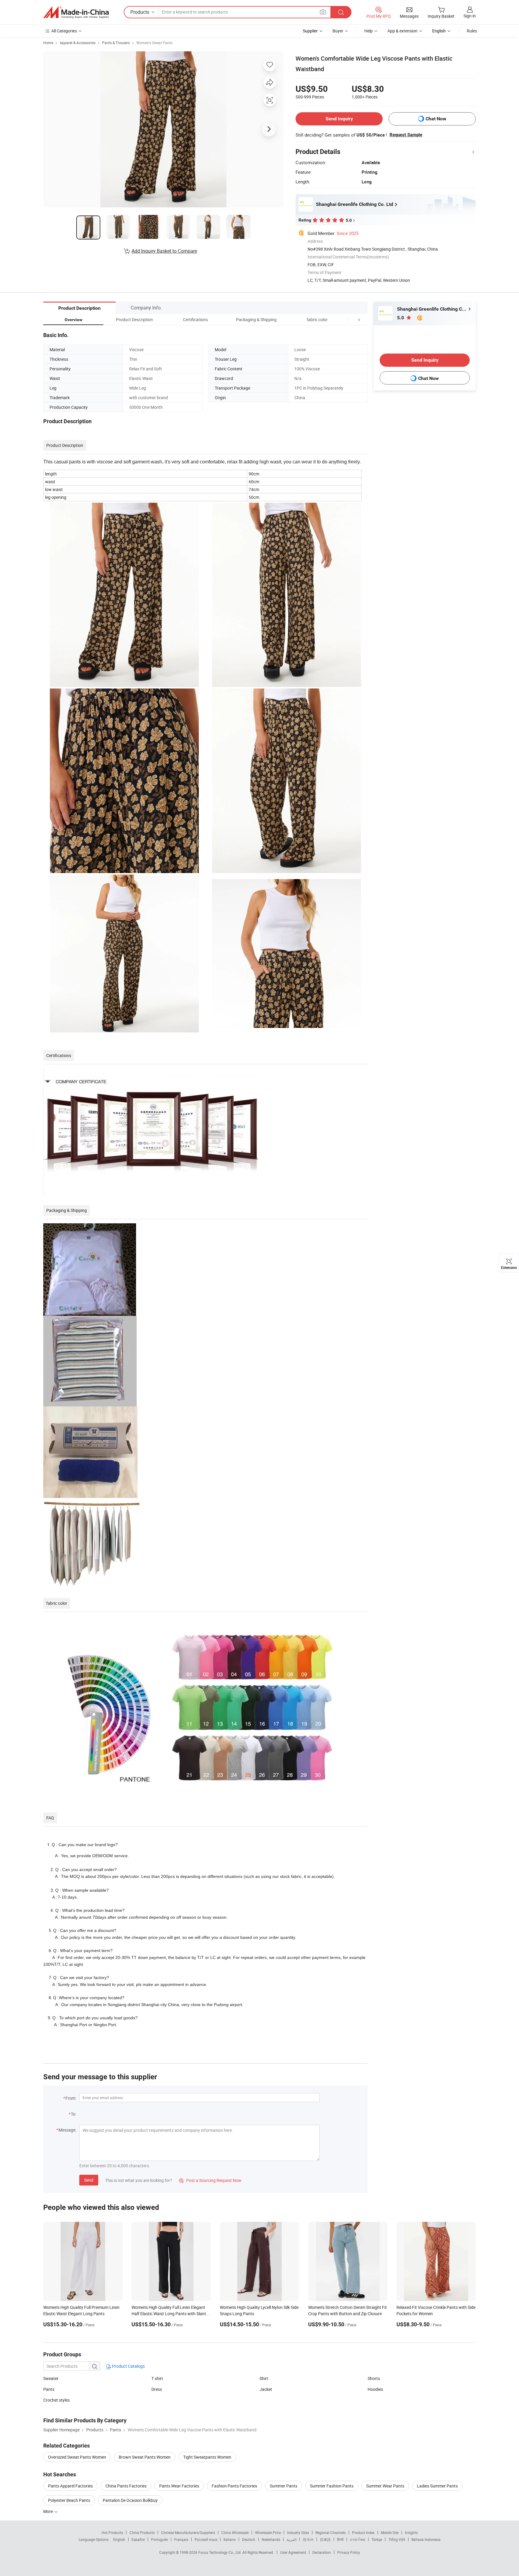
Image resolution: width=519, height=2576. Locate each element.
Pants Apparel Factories (70, 2486)
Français (181, 2539)
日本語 (325, 2539)
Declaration (322, 2552)
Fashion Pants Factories (234, 2486)
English (119, 2539)
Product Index (363, 2532)
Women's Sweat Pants (154, 43)
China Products (142, 2532)
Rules (472, 31)
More (49, 2511)
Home (48, 43)
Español (138, 2539)
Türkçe (377, 2539)
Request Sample (406, 135)
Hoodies (375, 2389)
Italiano (230, 2539)
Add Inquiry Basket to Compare (164, 251)
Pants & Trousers (116, 43)
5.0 (401, 318)
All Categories (64, 31)
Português (159, 2539)
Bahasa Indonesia (426, 2539)
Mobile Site (390, 2532)
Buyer (338, 31)
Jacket (266, 2389)
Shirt (264, 2378)
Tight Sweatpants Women (207, 2457)
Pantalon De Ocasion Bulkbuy (130, 2500)
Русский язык (206, 2539)
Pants (49, 2389)
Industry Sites (298, 2532)
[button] (348, 319)
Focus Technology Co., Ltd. (220, 2552)
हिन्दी (340, 2539)
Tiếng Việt (397, 2539)
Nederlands (271, 2539)
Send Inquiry (339, 119)
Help (369, 31)
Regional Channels (331, 2532)
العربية (291, 2539)
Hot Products (112, 2532)
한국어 (308, 2539)
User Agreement (293, 2552)
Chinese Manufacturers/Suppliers (188, 2532)
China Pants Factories (126, 2486)
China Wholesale (235, 2532)
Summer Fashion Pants (332, 2486)
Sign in (470, 16)
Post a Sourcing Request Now (210, 2180)
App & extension (402, 31)
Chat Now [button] (436, 119)
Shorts (374, 2378)
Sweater (51, 2378)
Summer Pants (284, 2486)
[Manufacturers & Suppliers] (76, 12)
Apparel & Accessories (78, 43)
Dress (157, 2389)
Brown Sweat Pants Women (145, 2457)
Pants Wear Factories (179, 2486)
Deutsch (249, 2539)
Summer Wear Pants (385, 2486)
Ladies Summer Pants (437, 2486)
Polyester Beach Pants (69, 2500)
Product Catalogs (128, 2366)
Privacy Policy (349, 2552)
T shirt (157, 2378)
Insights (411, 2532)
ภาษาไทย (358, 2539)
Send (89, 2180)
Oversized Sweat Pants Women (77, 2457)
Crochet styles (56, 2400)
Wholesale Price (268, 2532)
